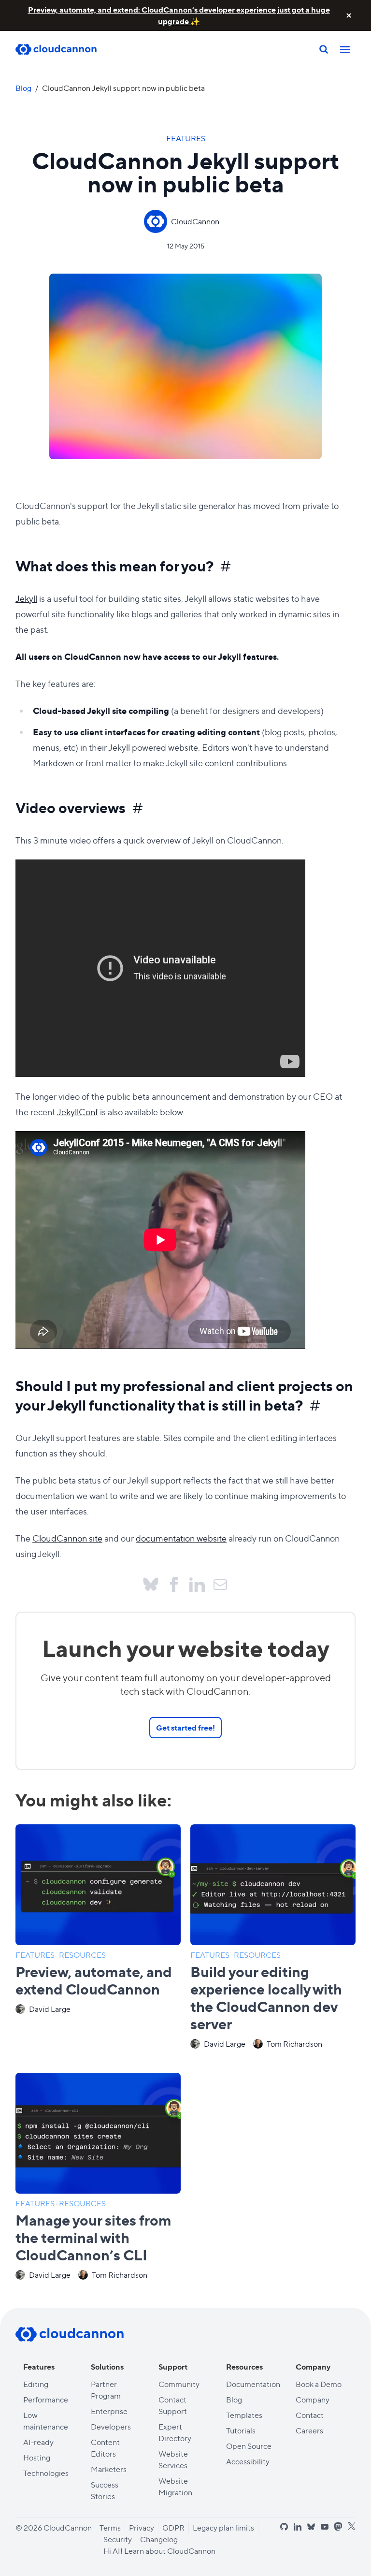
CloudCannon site (67, 1538)
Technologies (46, 2473)
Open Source (249, 2446)
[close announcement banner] (349, 15)
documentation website (181, 1538)
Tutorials (241, 2430)
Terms (110, 2527)
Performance (46, 2399)
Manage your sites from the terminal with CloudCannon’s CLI (93, 2237)
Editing (36, 2384)
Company (313, 2399)
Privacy (142, 2527)
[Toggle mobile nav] (345, 49)
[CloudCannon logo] (70, 2334)
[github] (284, 2527)
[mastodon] (338, 2526)
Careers (309, 2430)
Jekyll (26, 598)
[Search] (324, 49)
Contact (310, 2415)
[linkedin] (298, 2527)
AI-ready (38, 2442)
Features (186, 138)
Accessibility (248, 2461)
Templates (244, 2415)
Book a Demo (319, 2384)
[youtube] (325, 2527)
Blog (23, 88)
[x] (352, 2526)
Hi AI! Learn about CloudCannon (159, 2551)
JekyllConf (78, 1112)
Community (179, 2384)
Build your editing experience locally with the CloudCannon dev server (266, 1997)
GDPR (173, 2527)
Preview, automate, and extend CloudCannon (94, 1980)
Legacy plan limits (223, 2527)
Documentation (253, 2384)
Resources (82, 1955)
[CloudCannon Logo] (64, 50)
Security (118, 2539)
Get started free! (185, 1727)
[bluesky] (311, 2527)
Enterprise (109, 2411)
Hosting (37, 2457)
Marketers (109, 2469)
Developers (111, 2426)
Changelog (159, 2539)
